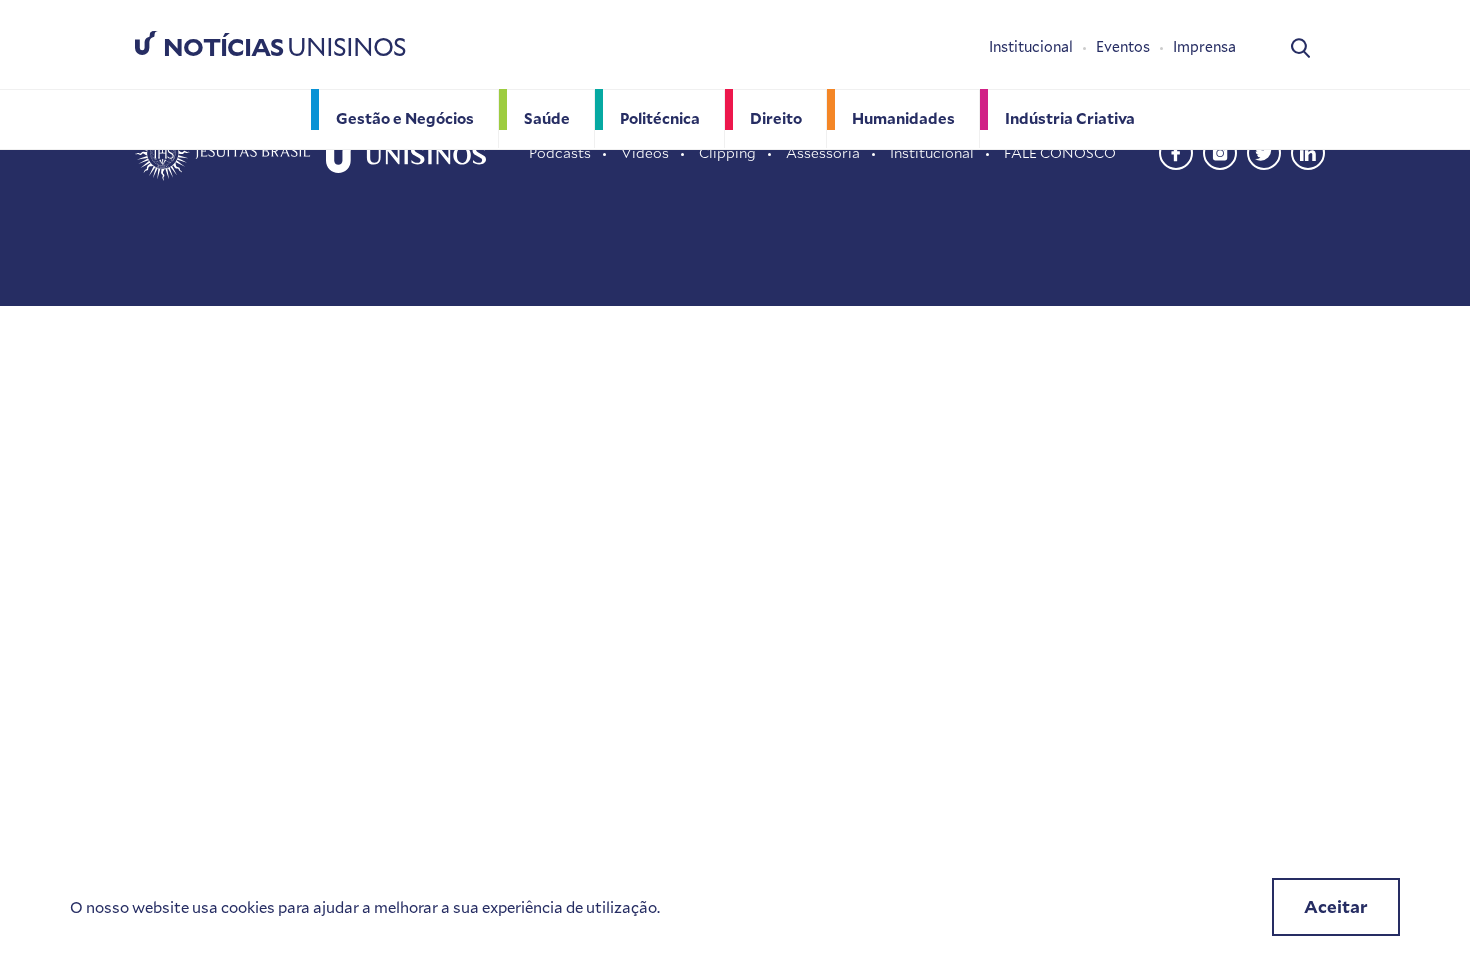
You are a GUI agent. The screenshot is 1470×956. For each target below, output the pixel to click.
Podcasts (560, 152)
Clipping (727, 152)
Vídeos (645, 152)
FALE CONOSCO (1060, 152)
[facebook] (1176, 150)
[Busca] (1300, 46)
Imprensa (1204, 46)
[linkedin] (1308, 150)
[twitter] (1264, 150)
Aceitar (1336, 906)
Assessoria (823, 152)
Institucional (1031, 46)
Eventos (1123, 46)
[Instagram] (1220, 150)
